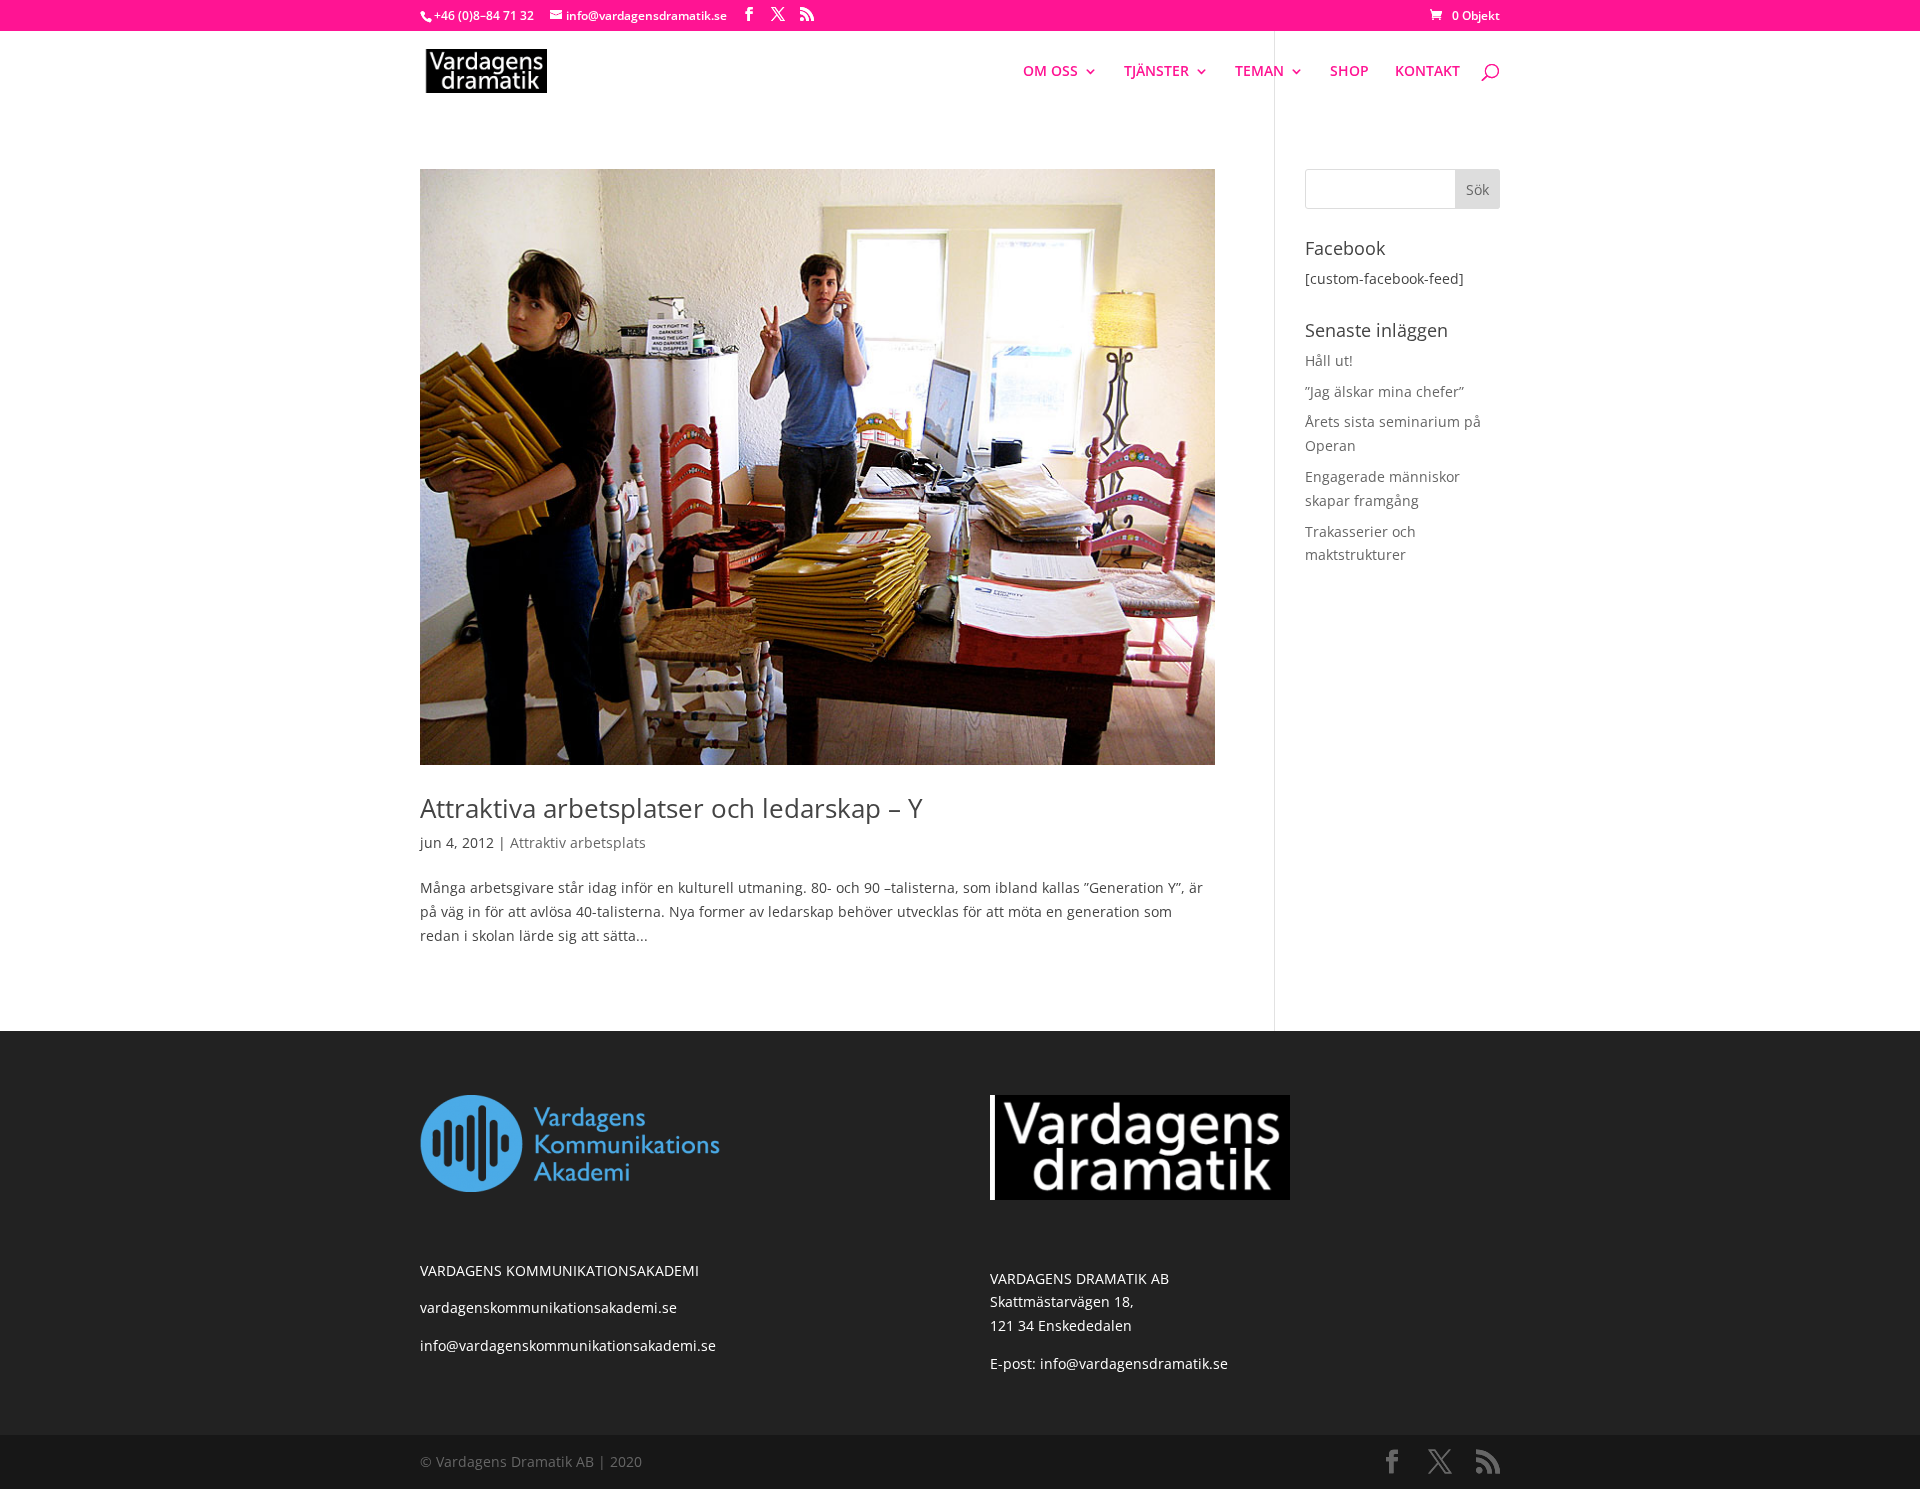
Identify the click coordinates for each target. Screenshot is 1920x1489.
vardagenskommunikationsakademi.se (548, 1307)
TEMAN (1259, 72)
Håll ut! (1329, 360)
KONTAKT (1427, 72)
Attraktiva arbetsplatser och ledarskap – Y (671, 808)
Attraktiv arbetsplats (578, 842)
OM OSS (1050, 72)
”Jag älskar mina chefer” (1384, 391)
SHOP (1349, 72)
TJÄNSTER (1156, 72)
